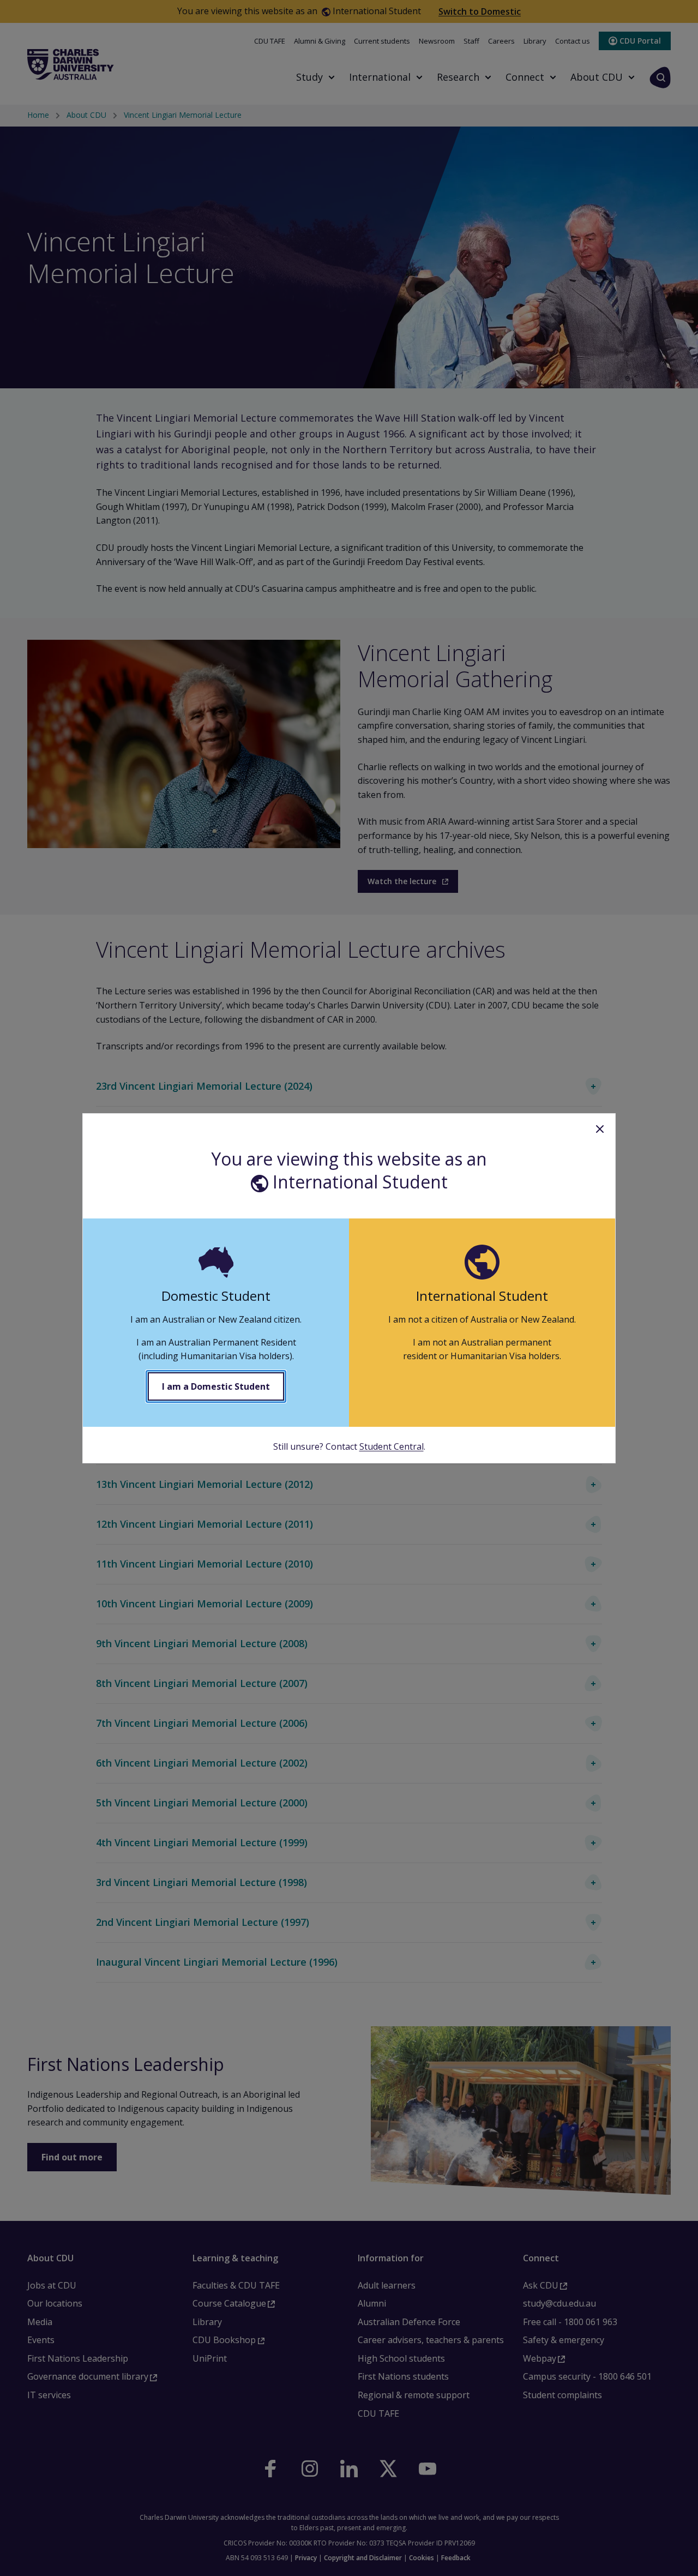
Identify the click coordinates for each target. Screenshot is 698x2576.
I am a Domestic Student (216, 1386)
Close (600, 1129)
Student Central (392, 1446)
